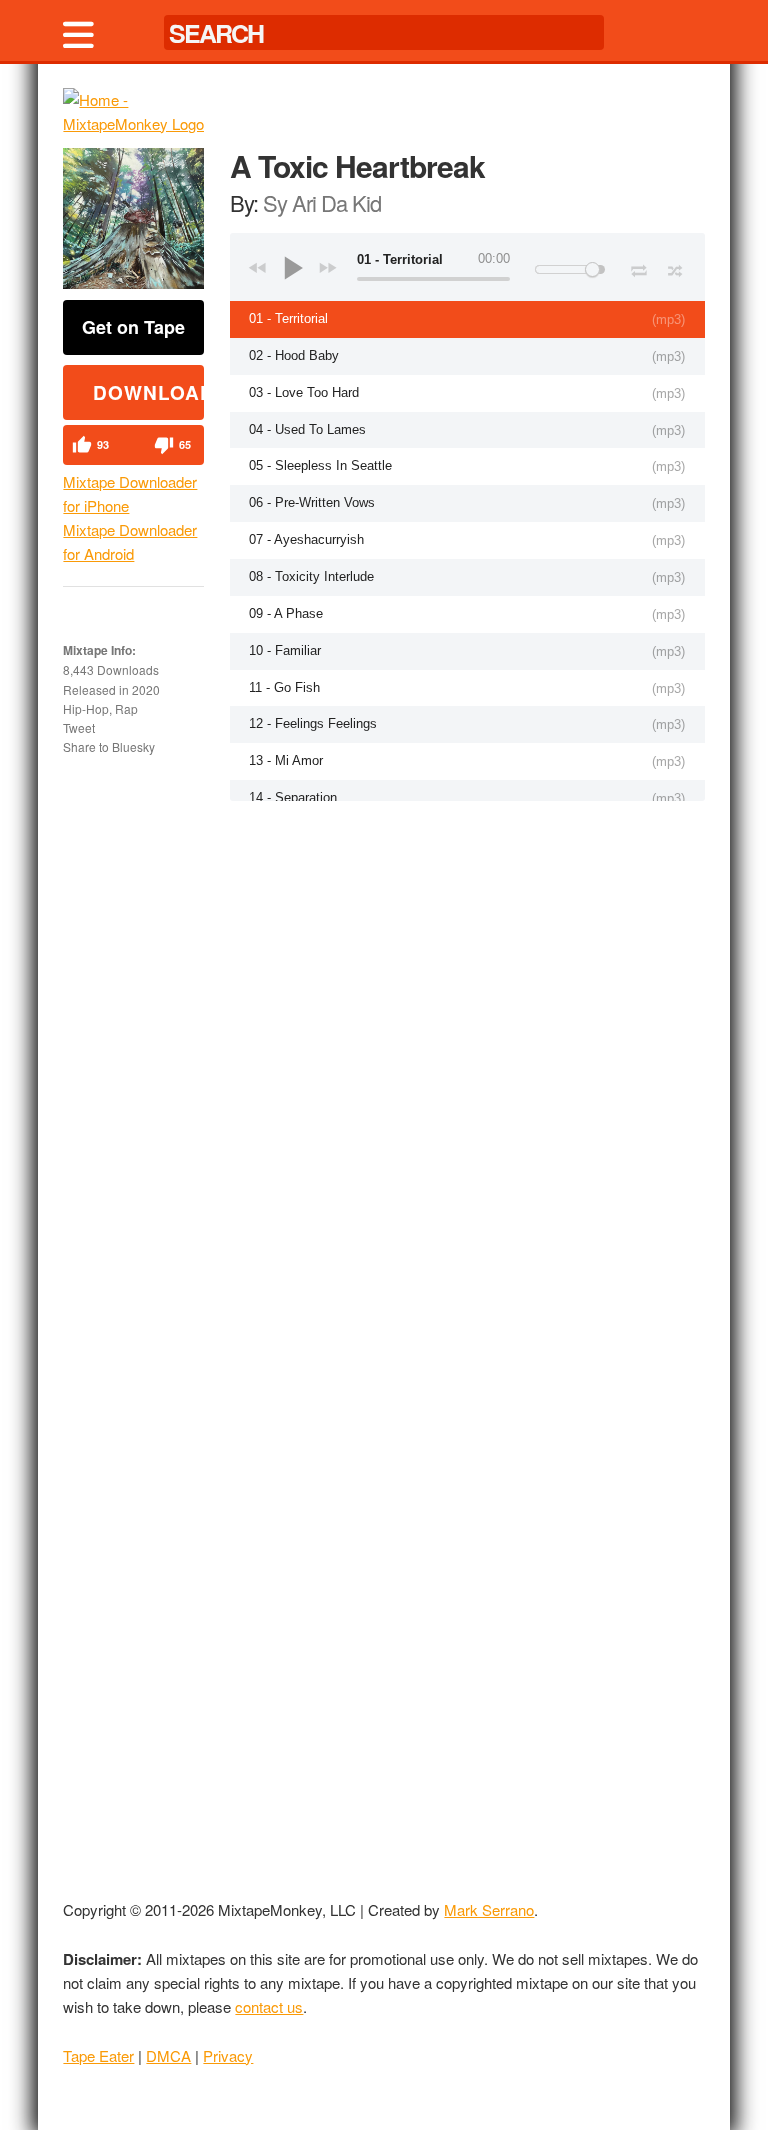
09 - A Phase (286, 613)
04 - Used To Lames (307, 429)
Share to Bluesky (109, 746)
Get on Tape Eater (133, 334)
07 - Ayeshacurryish (306, 539)
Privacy (228, 2055)
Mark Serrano (489, 1909)
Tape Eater (98, 2055)
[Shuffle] (675, 268)
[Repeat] (638, 267)
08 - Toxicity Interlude (311, 576)
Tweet (79, 727)
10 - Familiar (285, 650)
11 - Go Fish (284, 687)
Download (148, 392)
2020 (146, 689)
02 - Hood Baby (294, 355)
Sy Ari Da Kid (322, 202)
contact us (269, 2006)
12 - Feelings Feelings (313, 723)
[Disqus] (467, 1061)
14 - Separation (293, 797)
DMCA (168, 2055)
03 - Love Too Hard (304, 392)
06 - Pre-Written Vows (312, 502)
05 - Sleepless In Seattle (320, 465)
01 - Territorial (288, 318)
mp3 (668, 319)
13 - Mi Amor (286, 760)
